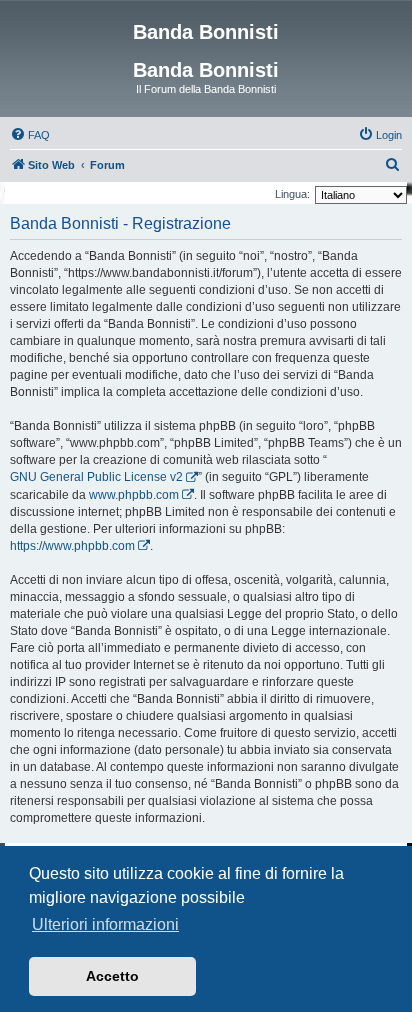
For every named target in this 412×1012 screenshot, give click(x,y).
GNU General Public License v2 (96, 477)
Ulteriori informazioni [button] (105, 924)
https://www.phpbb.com (72, 546)
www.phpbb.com (134, 495)
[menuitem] (30, 135)
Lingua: (292, 194)
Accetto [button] (112, 976)
